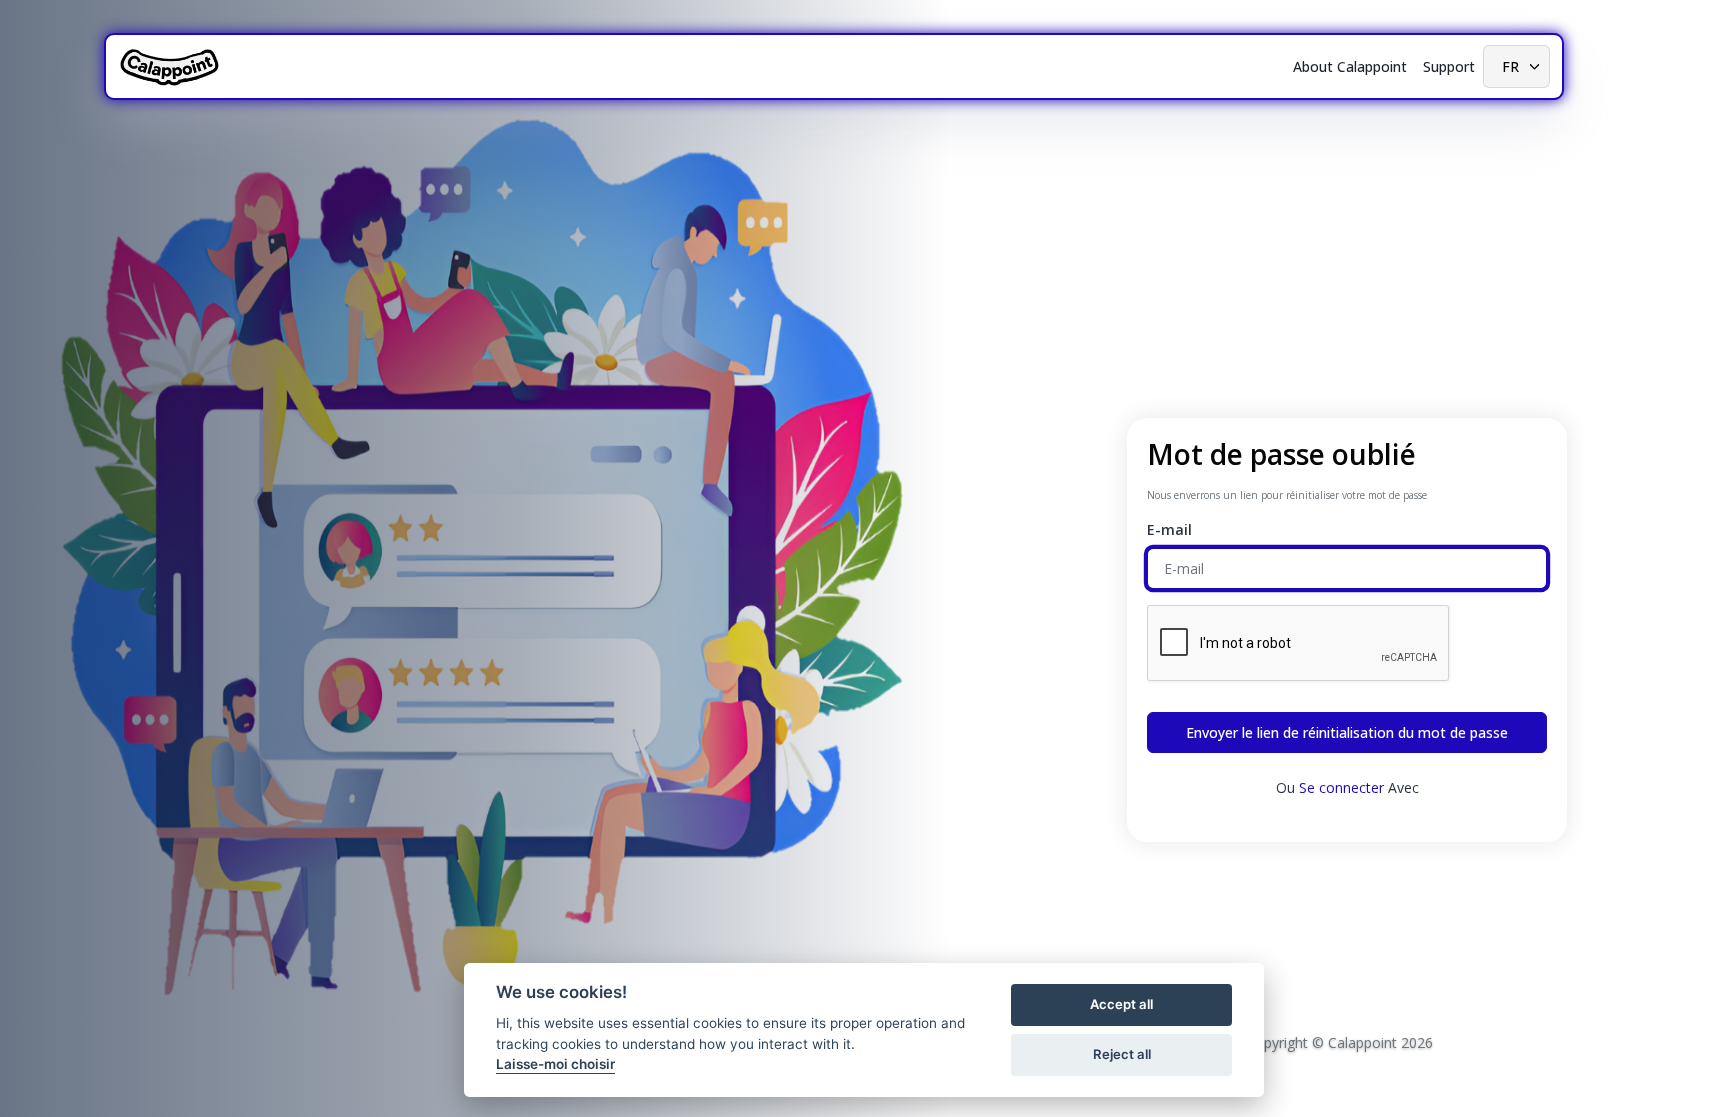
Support (1449, 66)
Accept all (1121, 1004)
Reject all (1122, 1054)
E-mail (1169, 529)
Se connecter (1341, 787)
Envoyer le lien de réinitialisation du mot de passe (1347, 732)
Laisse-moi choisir (555, 1064)
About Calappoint (1350, 66)
